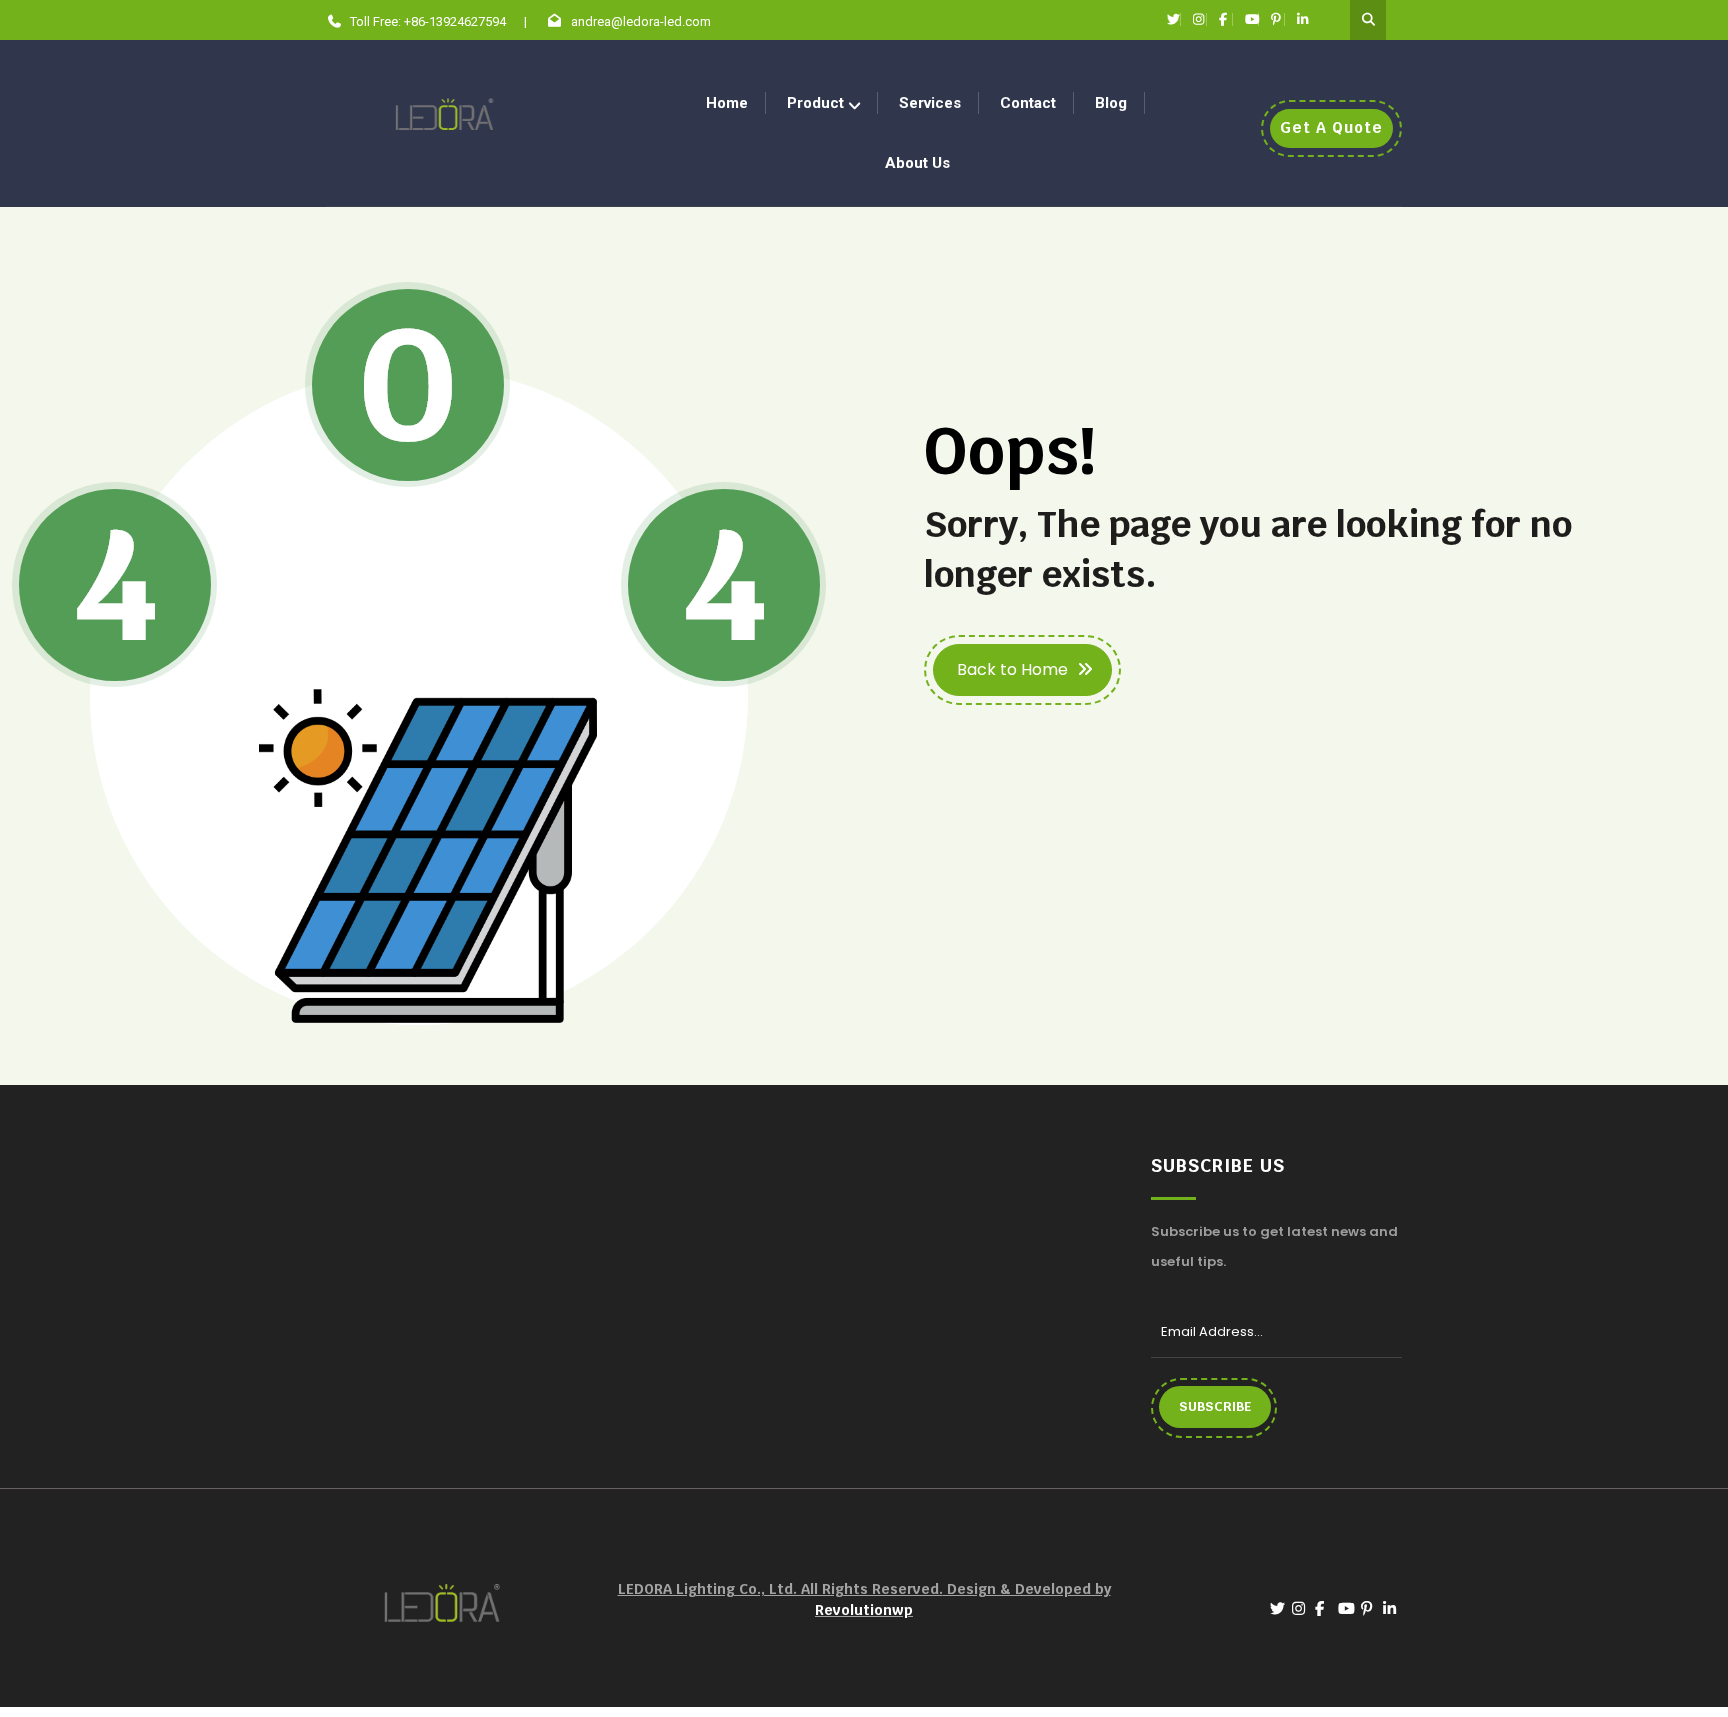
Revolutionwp (864, 1610)
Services (930, 103)
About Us (917, 163)
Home (727, 103)
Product (815, 103)
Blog (1111, 103)
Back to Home (1012, 669)
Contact (1028, 103)
